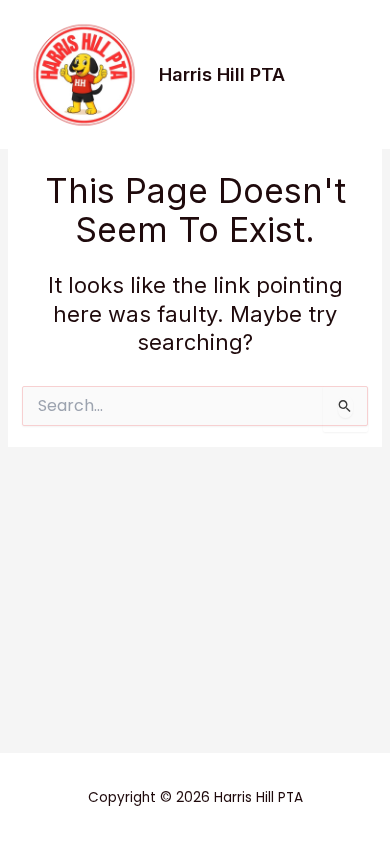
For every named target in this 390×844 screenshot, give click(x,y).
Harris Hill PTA (222, 74)
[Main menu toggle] (344, 75)
